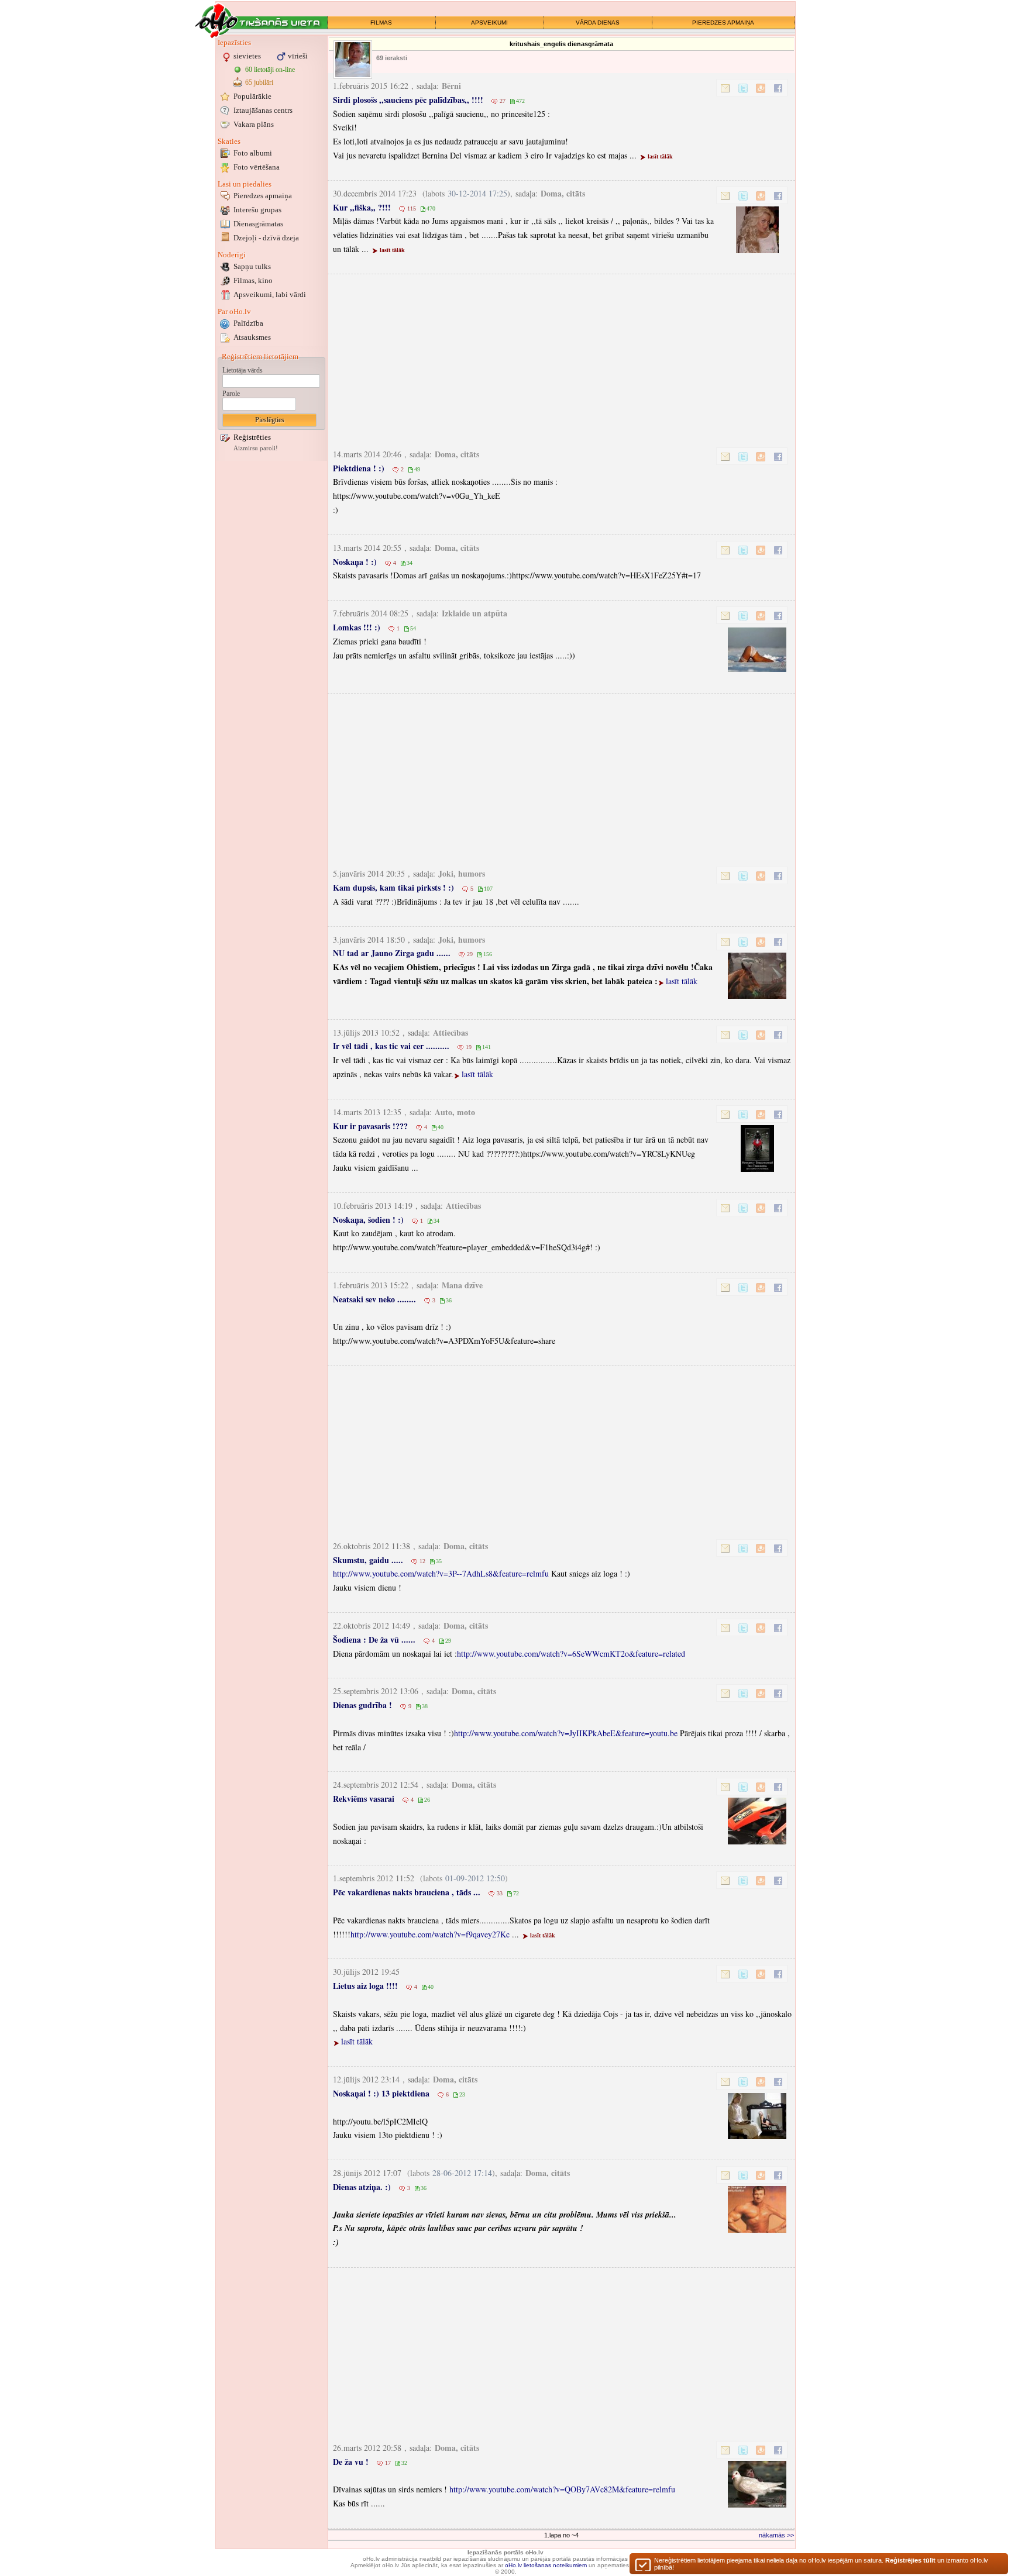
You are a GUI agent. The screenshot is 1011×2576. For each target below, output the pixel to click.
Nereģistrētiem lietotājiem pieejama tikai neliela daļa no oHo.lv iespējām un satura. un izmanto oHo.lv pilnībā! (821, 2564)
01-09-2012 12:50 (475, 1878)
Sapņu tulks (252, 266)
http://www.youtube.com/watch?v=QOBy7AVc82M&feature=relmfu (562, 2489)
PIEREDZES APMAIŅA (723, 23)
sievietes (247, 56)
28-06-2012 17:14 (462, 2173)
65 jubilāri (259, 82)
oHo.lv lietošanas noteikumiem (546, 2565)
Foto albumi (253, 153)
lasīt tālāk (660, 156)
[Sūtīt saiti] (725, 88)
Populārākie (252, 96)
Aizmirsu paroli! (256, 448)
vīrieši (298, 56)
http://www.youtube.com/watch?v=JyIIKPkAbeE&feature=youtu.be (566, 1733)
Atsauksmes (252, 337)
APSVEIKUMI (489, 23)
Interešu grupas (257, 210)
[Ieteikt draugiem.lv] (761, 88)
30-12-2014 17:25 (477, 193)
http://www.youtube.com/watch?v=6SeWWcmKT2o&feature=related (571, 1653)
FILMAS (381, 23)
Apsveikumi (270, 294)
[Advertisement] (563, 358)
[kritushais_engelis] (353, 60)
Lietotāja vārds (243, 370)
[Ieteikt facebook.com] (778, 88)
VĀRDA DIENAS (598, 23)
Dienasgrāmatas (258, 224)
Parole (231, 394)
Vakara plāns (254, 124)
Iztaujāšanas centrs (263, 110)
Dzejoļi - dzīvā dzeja (266, 238)
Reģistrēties (252, 437)
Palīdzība (248, 323)
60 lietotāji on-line (270, 70)
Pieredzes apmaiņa (263, 196)
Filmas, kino (253, 280)
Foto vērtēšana (257, 167)
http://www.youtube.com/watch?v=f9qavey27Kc (430, 1934)
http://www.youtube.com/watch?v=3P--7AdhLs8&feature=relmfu (441, 1573)
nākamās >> (776, 2535)
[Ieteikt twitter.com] (743, 88)
